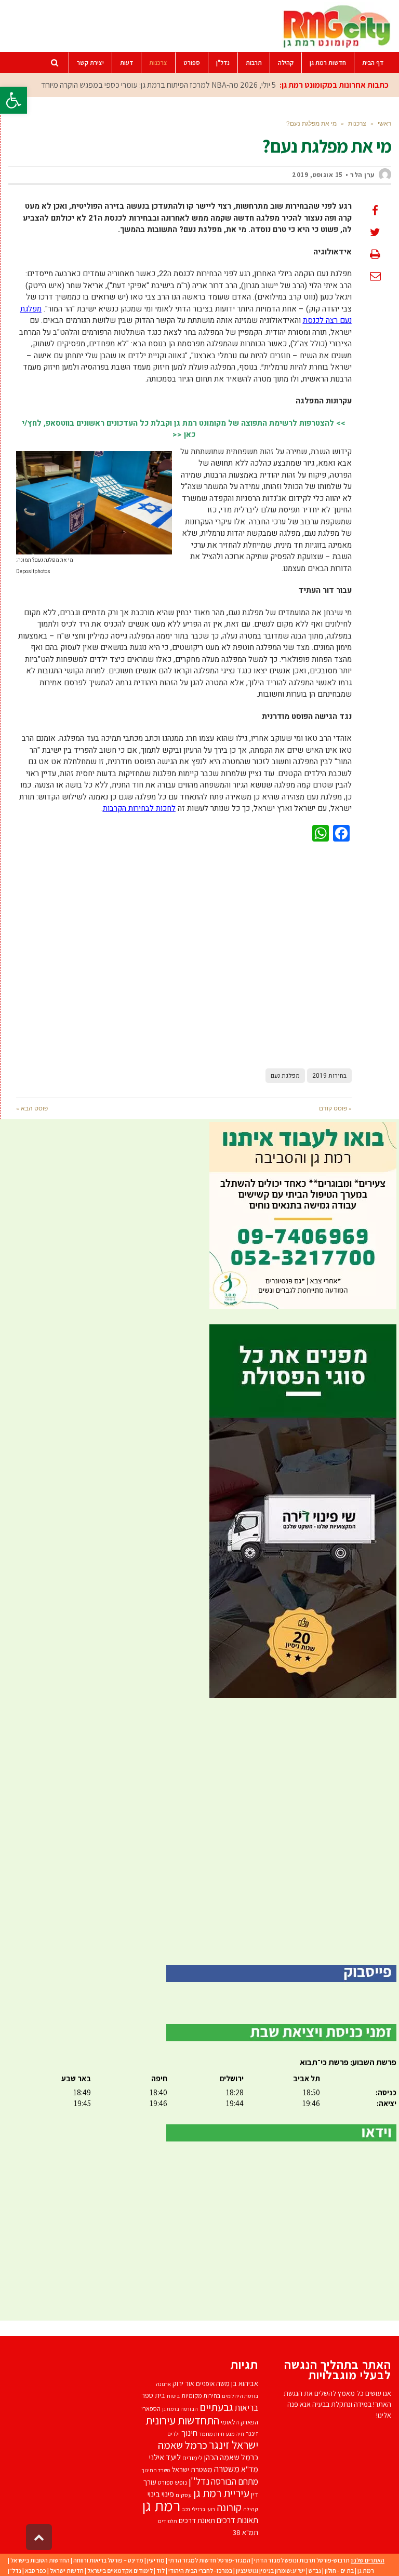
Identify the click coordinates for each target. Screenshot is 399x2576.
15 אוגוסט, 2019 (317, 175)
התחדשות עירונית (182, 2420)
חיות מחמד (212, 2433)
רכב (186, 2509)
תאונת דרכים (197, 2520)
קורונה (229, 2507)
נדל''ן (199, 2481)
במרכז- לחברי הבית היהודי (200, 2571)
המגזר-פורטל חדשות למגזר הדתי (209, 2560)
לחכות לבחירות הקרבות (139, 808)
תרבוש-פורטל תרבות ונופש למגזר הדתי (302, 2560)
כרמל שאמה (183, 2445)
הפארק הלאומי (240, 2422)
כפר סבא (36, 2571)
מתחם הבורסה (235, 2482)
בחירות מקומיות (201, 2396)
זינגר (252, 2433)
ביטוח (173, 2396)
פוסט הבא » (32, 1108)
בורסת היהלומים (240, 2396)
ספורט (166, 2482)
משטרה (227, 2469)
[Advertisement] (184, 953)
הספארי (151, 2409)
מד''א (250, 2469)
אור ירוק (183, 2383)
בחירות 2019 (329, 1076)
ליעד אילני (165, 2457)
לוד (161, 2571)
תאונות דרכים (237, 2520)
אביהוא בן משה (237, 2383)
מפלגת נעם (285, 1076)
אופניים (205, 2384)
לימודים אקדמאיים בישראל (120, 2571)
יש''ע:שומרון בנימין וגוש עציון (270, 2571)
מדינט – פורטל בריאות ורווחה (108, 2560)
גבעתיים (216, 2407)
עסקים (184, 2495)
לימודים (192, 2458)
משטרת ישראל (192, 2469)
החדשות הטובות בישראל (40, 2560)
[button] (14, 100)
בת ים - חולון (339, 2571)
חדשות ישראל (67, 2571)
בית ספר (153, 2395)
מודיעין (156, 2560)
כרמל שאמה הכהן (231, 2457)
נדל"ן (15, 2571)
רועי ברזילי (203, 2509)
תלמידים (168, 2521)
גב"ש (315, 2571)
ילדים (174, 2433)
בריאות (247, 2408)
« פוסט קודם (335, 1108)
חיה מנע (235, 2434)
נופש (181, 2482)
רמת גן (161, 2505)
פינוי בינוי (161, 2494)
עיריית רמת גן (221, 2493)
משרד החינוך (156, 2470)
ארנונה (163, 2384)
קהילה (251, 2509)
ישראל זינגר (234, 2445)
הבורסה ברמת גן (180, 2409)
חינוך (189, 2433)
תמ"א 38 (245, 2532)
